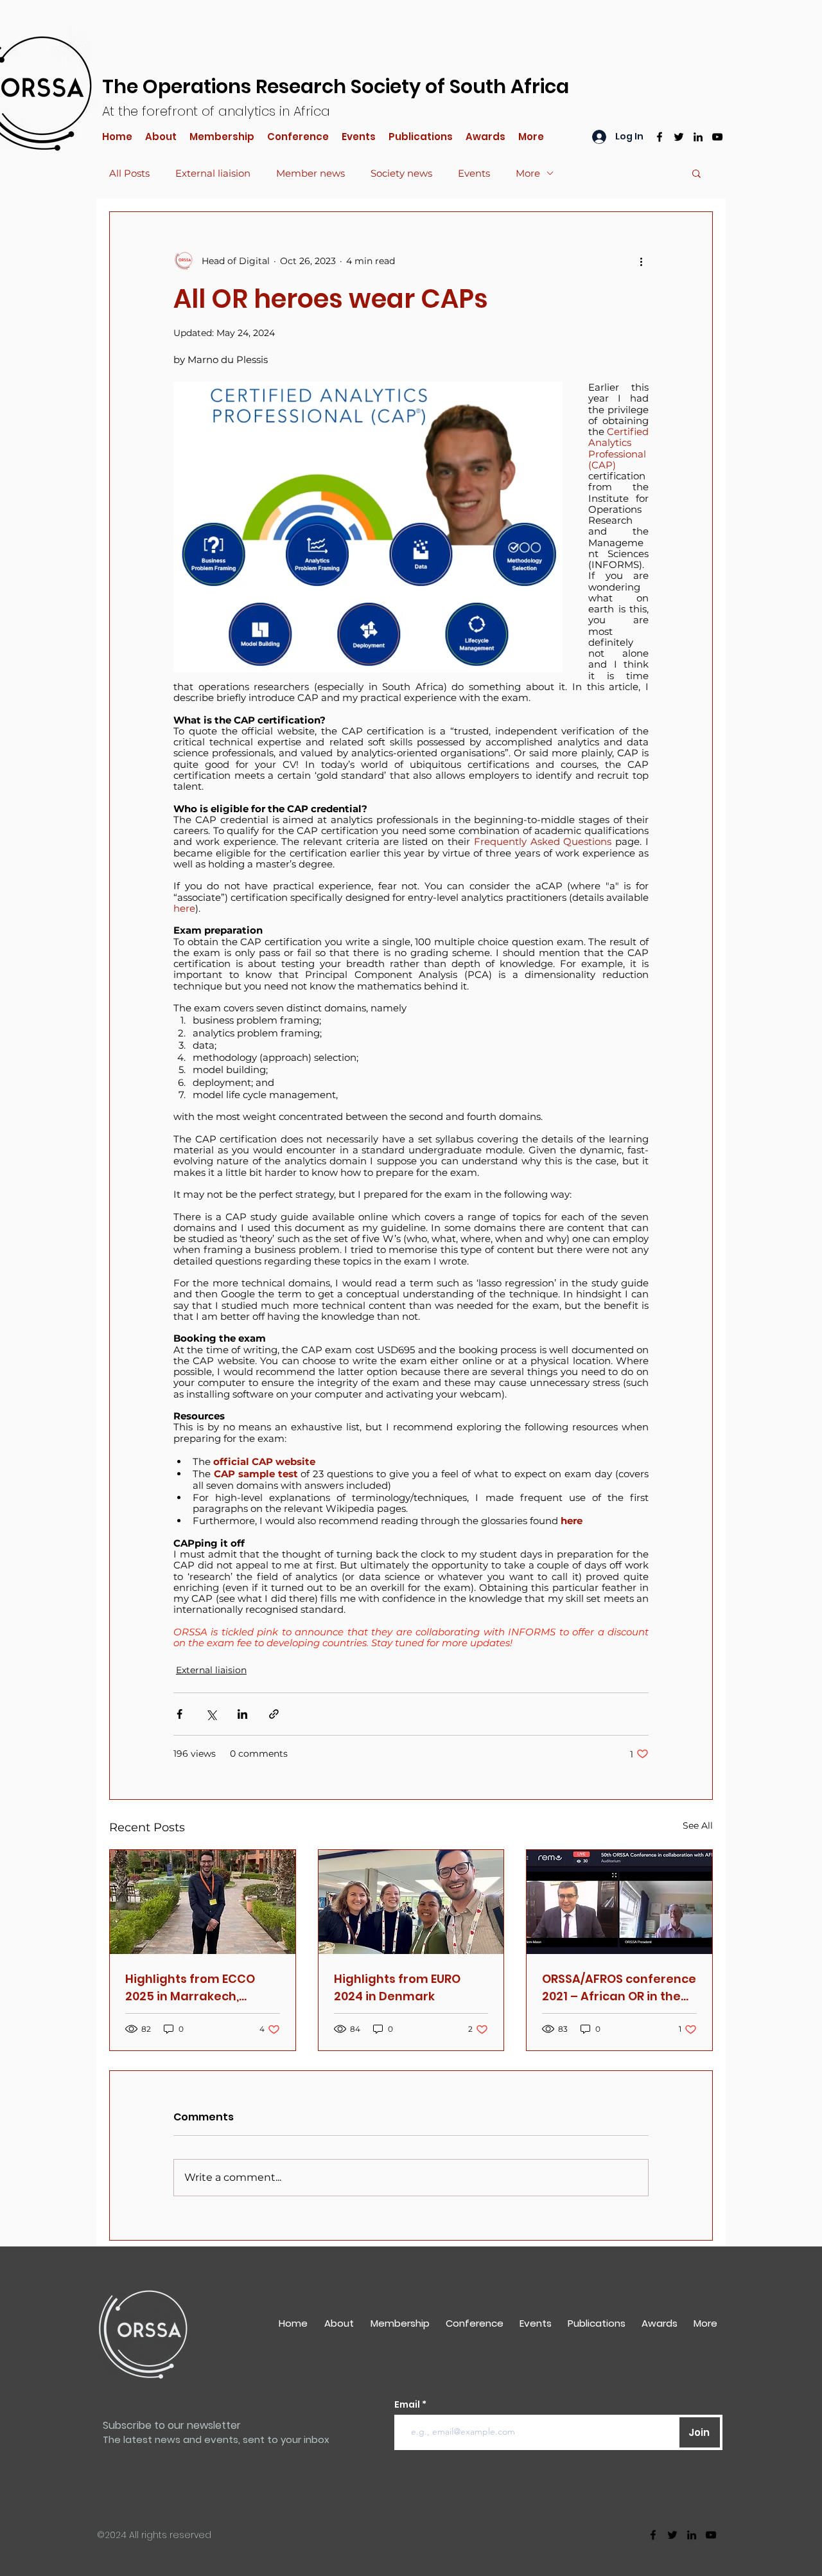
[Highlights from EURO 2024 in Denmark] (411, 1902)
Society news (401, 173)
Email (408, 2404)
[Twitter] (679, 137)
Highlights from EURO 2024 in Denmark (397, 1987)
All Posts (129, 173)
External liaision (213, 173)
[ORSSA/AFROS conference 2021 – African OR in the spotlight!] (619, 1902)
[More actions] (641, 261)
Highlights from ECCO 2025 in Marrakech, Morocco (190, 1988)
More (528, 173)
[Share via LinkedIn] (242, 1714)
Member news (310, 173)
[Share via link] (274, 1714)
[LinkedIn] (698, 137)
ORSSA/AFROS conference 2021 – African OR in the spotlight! (619, 1988)
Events (474, 173)
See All (698, 1825)
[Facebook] (660, 137)
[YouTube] (717, 137)
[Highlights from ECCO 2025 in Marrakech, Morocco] (203, 1902)
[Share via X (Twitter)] (211, 1714)
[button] (696, 173)
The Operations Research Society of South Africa (336, 86)
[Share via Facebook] (179, 1714)
